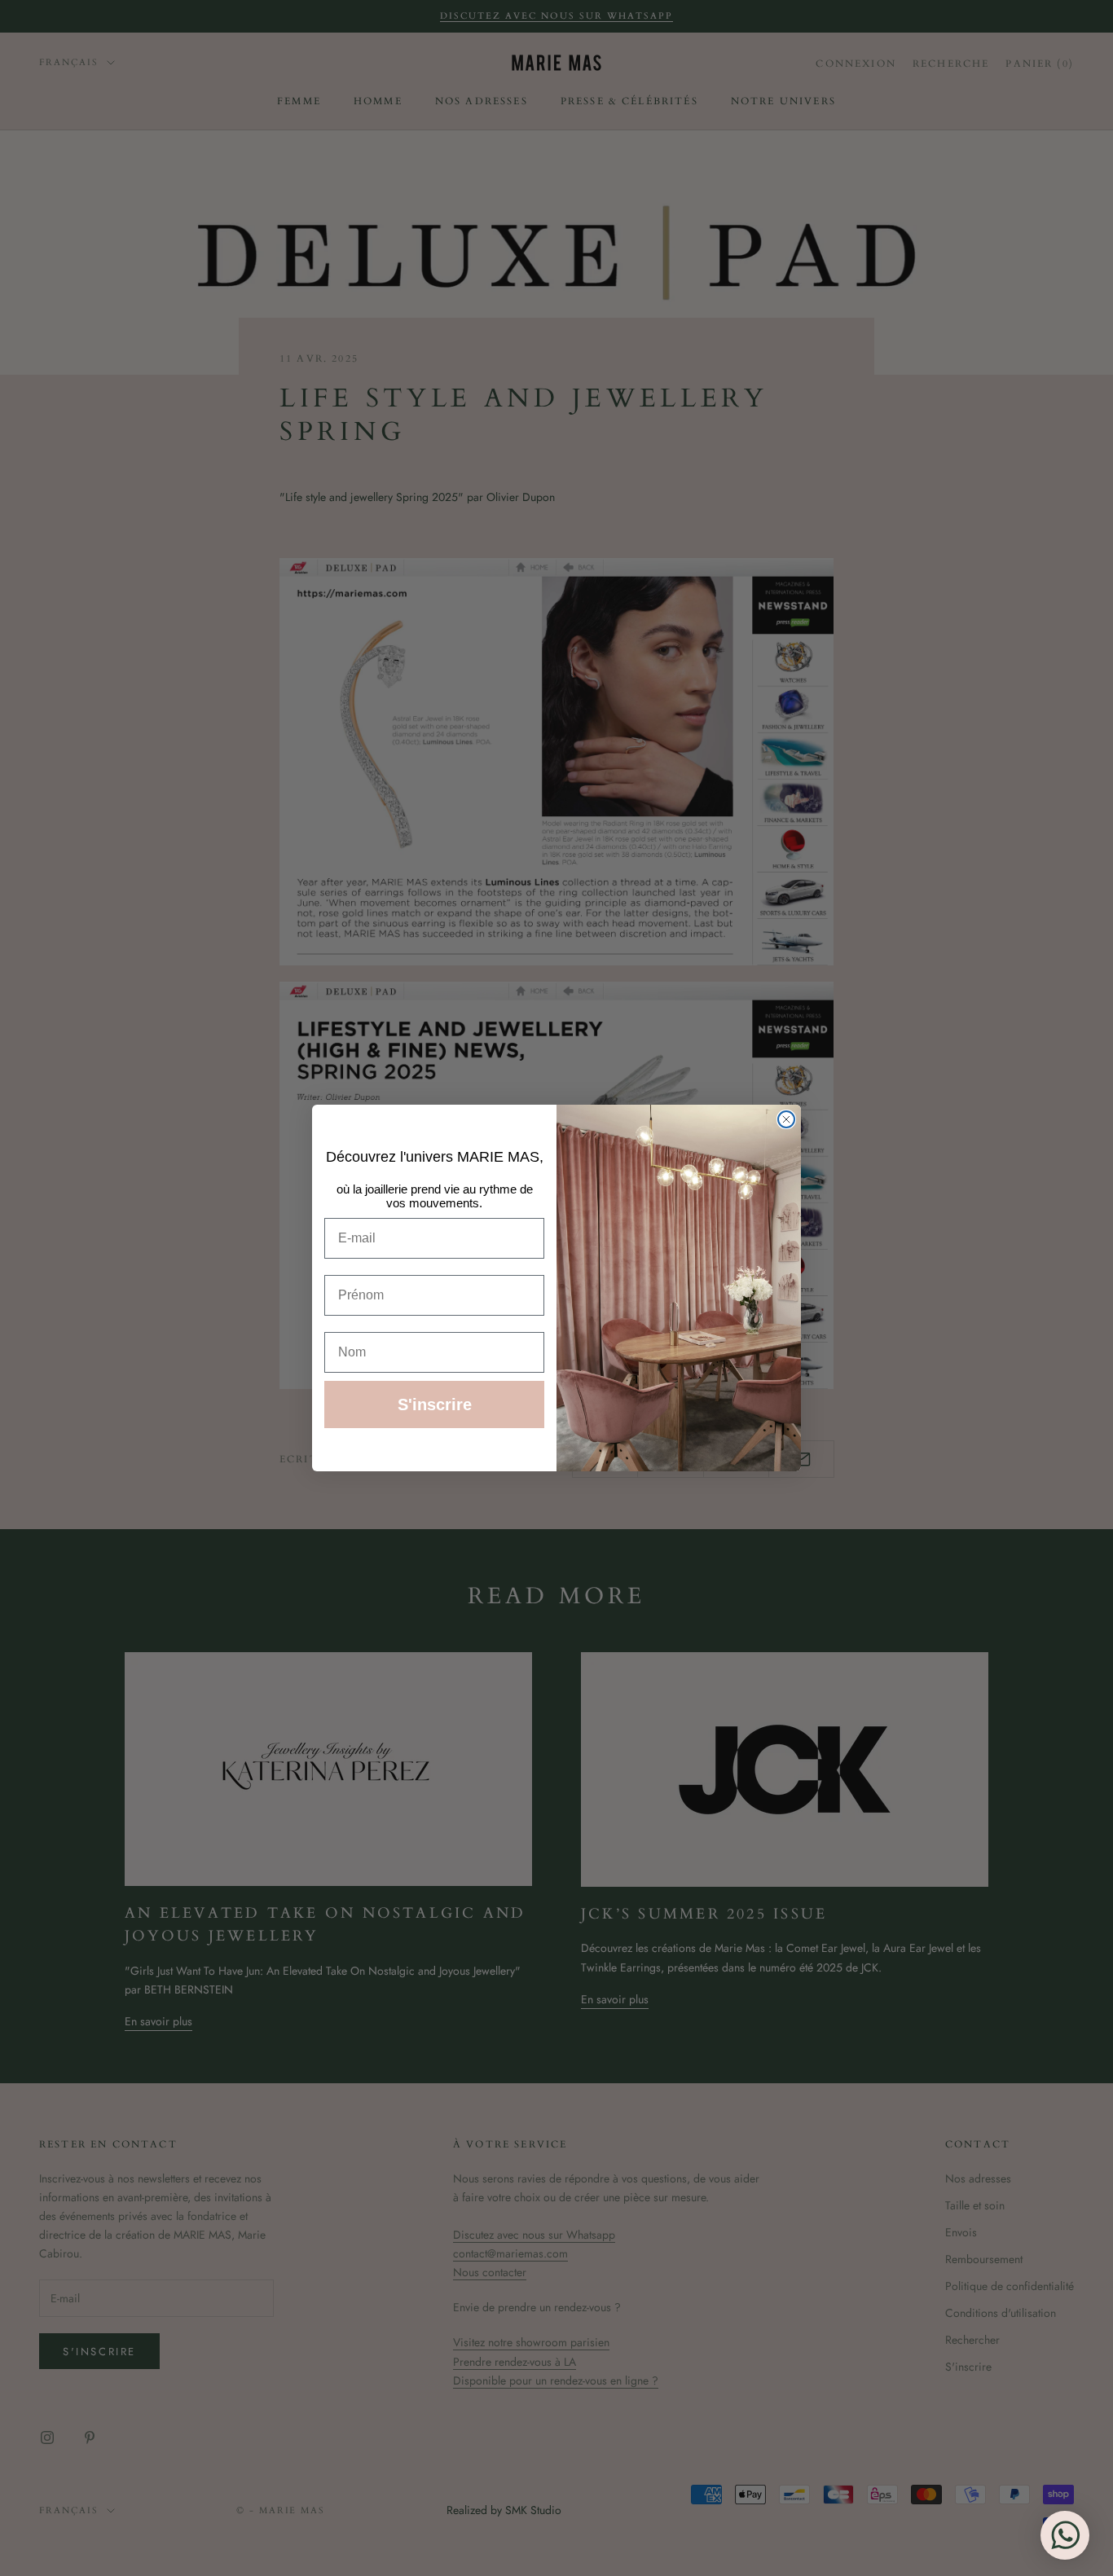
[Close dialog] (786, 1119)
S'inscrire (435, 1404)
